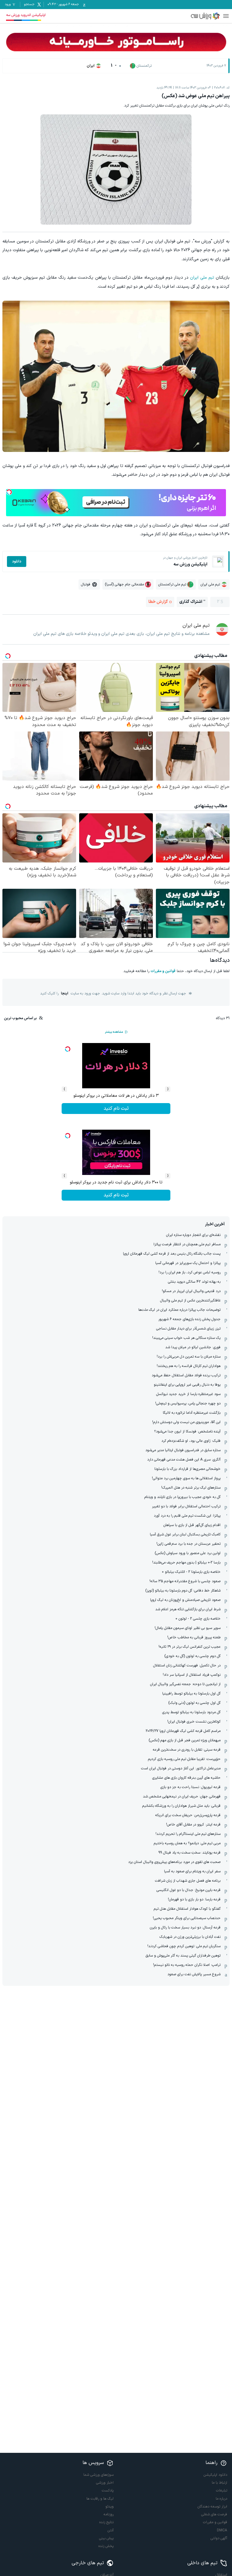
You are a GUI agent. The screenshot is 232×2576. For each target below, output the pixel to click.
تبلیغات (222, 2491)
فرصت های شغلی (214, 2514)
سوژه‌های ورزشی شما (98, 2475)
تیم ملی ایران (202, 278)
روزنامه (109, 2514)
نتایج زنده (106, 2522)
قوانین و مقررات (163, 971)
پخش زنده (106, 2546)
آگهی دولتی (219, 2538)
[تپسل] (9, 492)
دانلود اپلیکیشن (215, 2475)
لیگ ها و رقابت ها (100, 2499)
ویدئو (110, 2507)
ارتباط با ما (219, 2483)
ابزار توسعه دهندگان (212, 2507)
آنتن (111, 2530)
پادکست (108, 2491)
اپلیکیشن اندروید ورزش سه (26, 15)
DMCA (222, 2530)
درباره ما (221, 2499)
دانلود (17, 562)
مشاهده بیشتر (114, 1032)
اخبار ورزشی (105, 2483)
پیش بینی (106, 2538)
